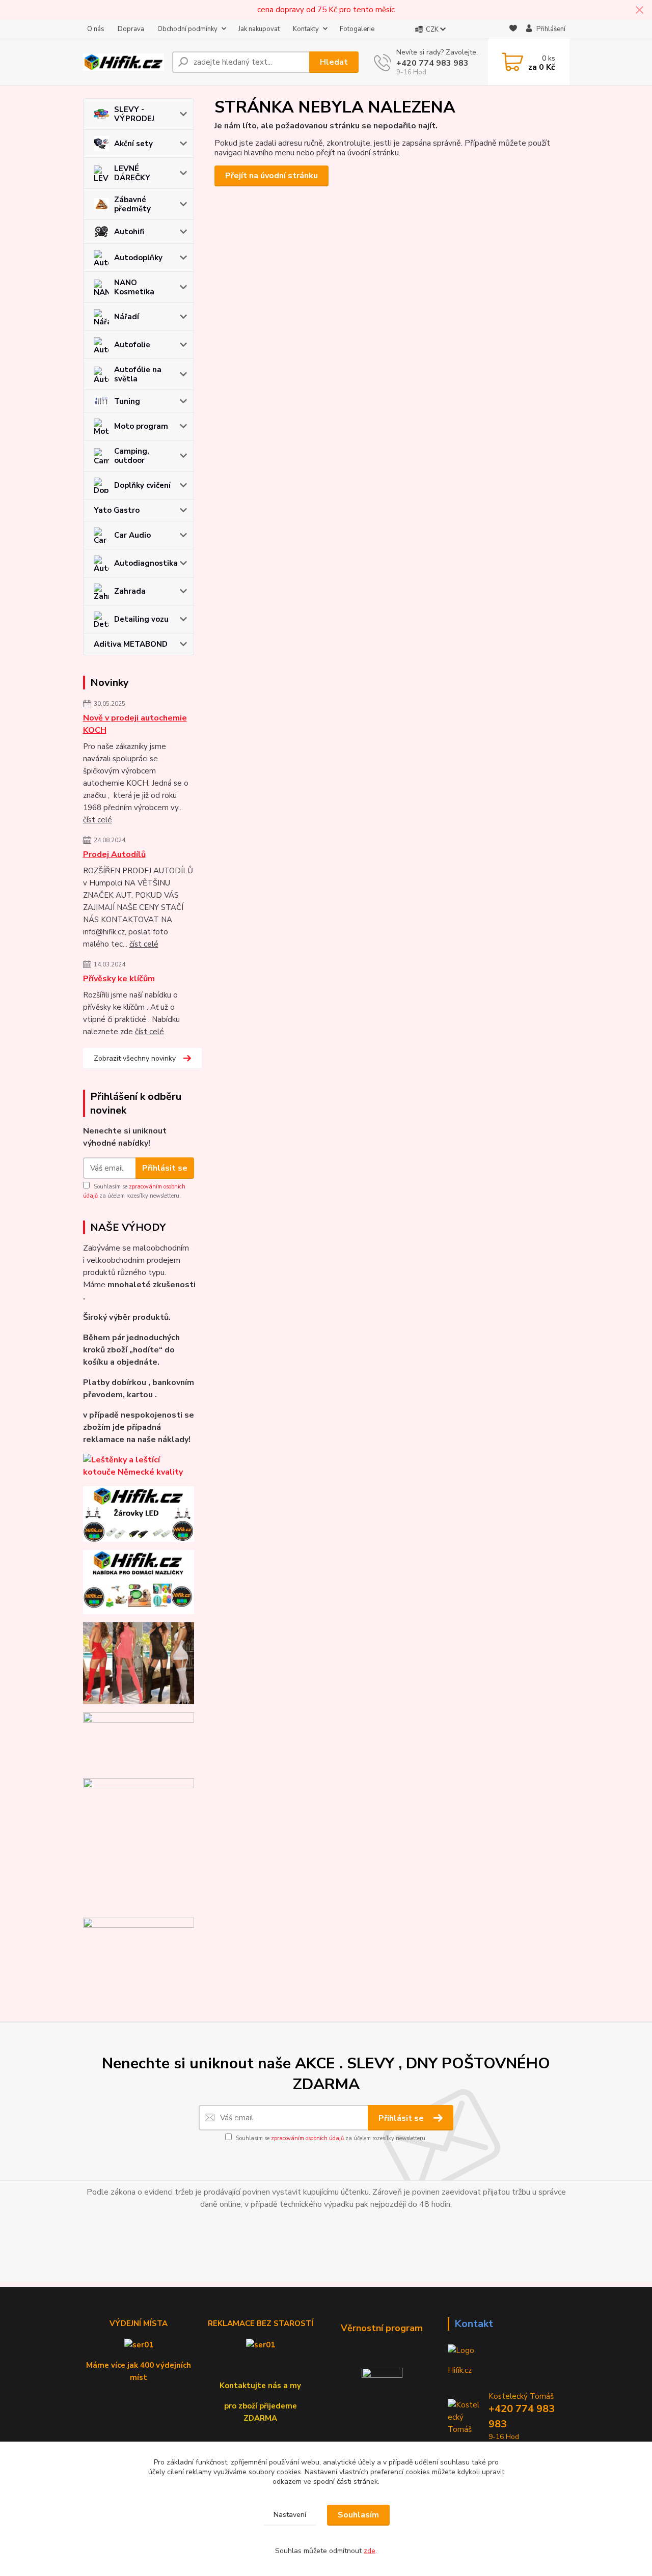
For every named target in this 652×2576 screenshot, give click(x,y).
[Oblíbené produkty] (513, 30)
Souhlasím (358, 2515)
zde (370, 2551)
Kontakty (306, 29)
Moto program (141, 426)
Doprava (131, 29)
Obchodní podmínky (187, 29)
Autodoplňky (138, 258)
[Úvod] (124, 62)
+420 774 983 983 (432, 63)
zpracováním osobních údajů (307, 2138)
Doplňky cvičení (142, 485)
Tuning (127, 401)
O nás (96, 29)
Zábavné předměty (132, 204)
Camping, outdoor (132, 456)
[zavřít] (639, 10)
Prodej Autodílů (114, 854)
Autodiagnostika (146, 563)
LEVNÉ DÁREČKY (132, 173)
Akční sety (133, 144)
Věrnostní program (382, 2328)
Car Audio (132, 535)
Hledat (334, 62)
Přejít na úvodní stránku (271, 176)
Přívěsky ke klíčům (119, 979)
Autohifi (129, 232)
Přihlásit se (165, 1168)
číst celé (98, 820)
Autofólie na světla (138, 374)
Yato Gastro (117, 510)
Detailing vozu (141, 619)
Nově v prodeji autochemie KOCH (135, 724)
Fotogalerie (357, 29)
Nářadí (127, 317)
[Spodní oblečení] (139, 1663)
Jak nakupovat (259, 29)
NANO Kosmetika (134, 287)
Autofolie (132, 345)
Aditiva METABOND (131, 644)
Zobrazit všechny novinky (135, 1058)
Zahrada (130, 591)
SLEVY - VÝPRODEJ (134, 114)
